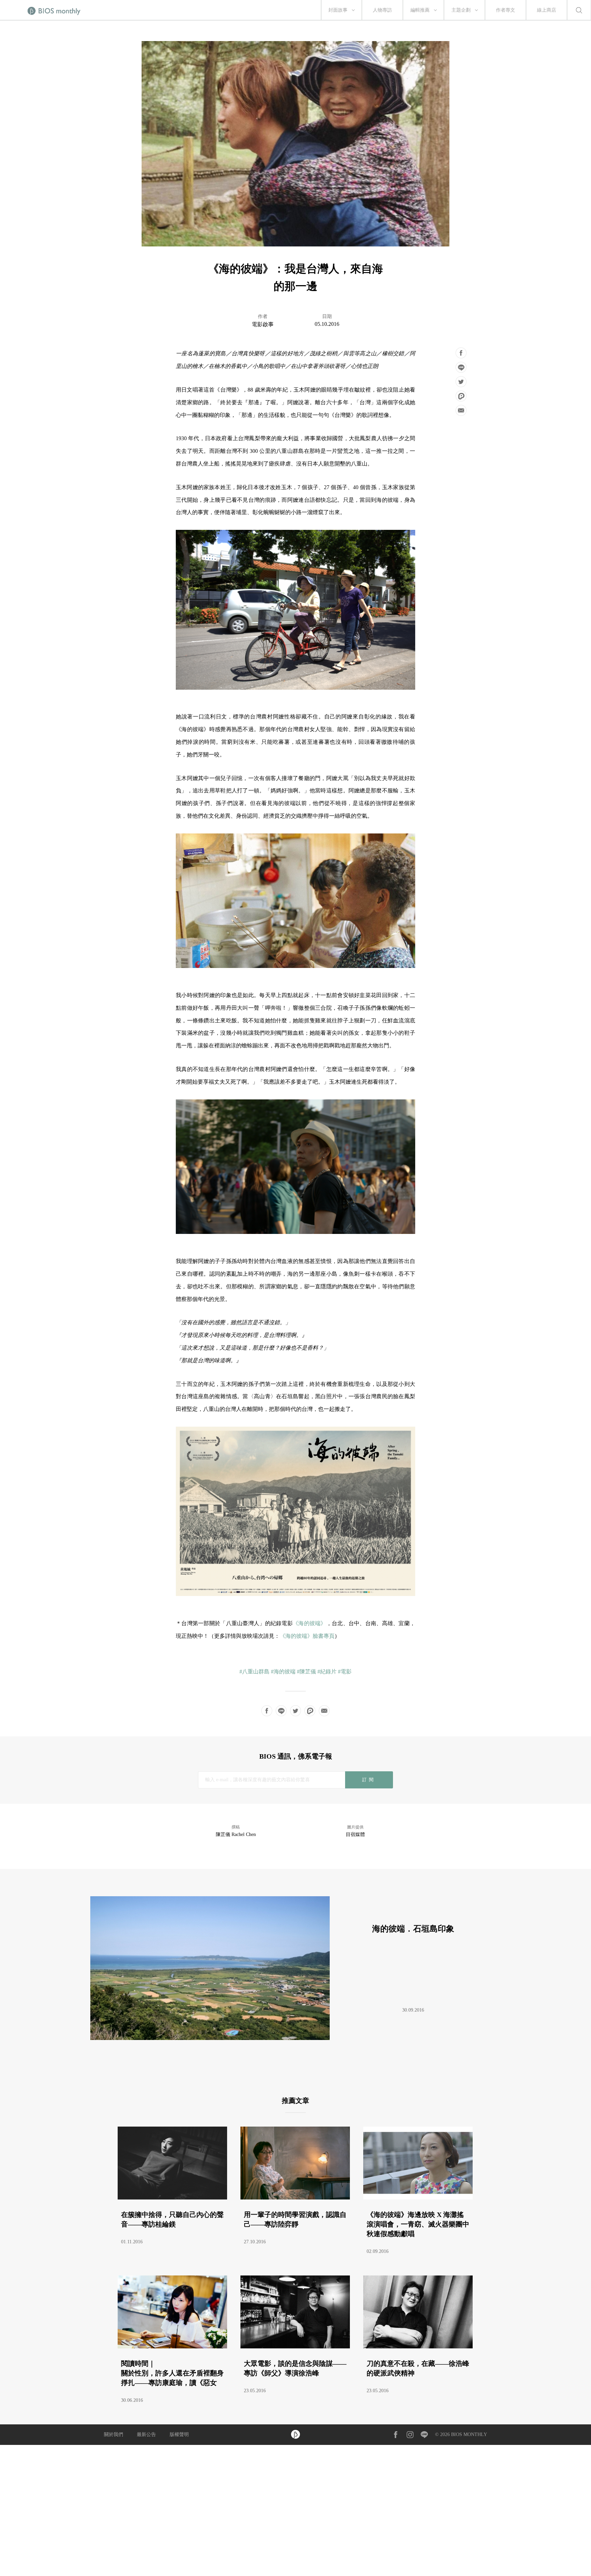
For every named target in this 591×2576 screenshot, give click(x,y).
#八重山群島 (254, 1672)
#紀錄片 (327, 1672)
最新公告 (146, 2434)
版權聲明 (179, 2434)
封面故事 (338, 10)
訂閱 (369, 1780)
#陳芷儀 (306, 1672)
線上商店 (547, 10)
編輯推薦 (420, 10)
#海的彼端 (283, 1672)
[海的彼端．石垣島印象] (293, 2038)
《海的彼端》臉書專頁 (307, 1636)
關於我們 (114, 2434)
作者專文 (505, 10)
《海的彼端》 (310, 1623)
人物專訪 (382, 10)
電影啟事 (263, 324)
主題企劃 (461, 10)
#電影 (345, 1672)
